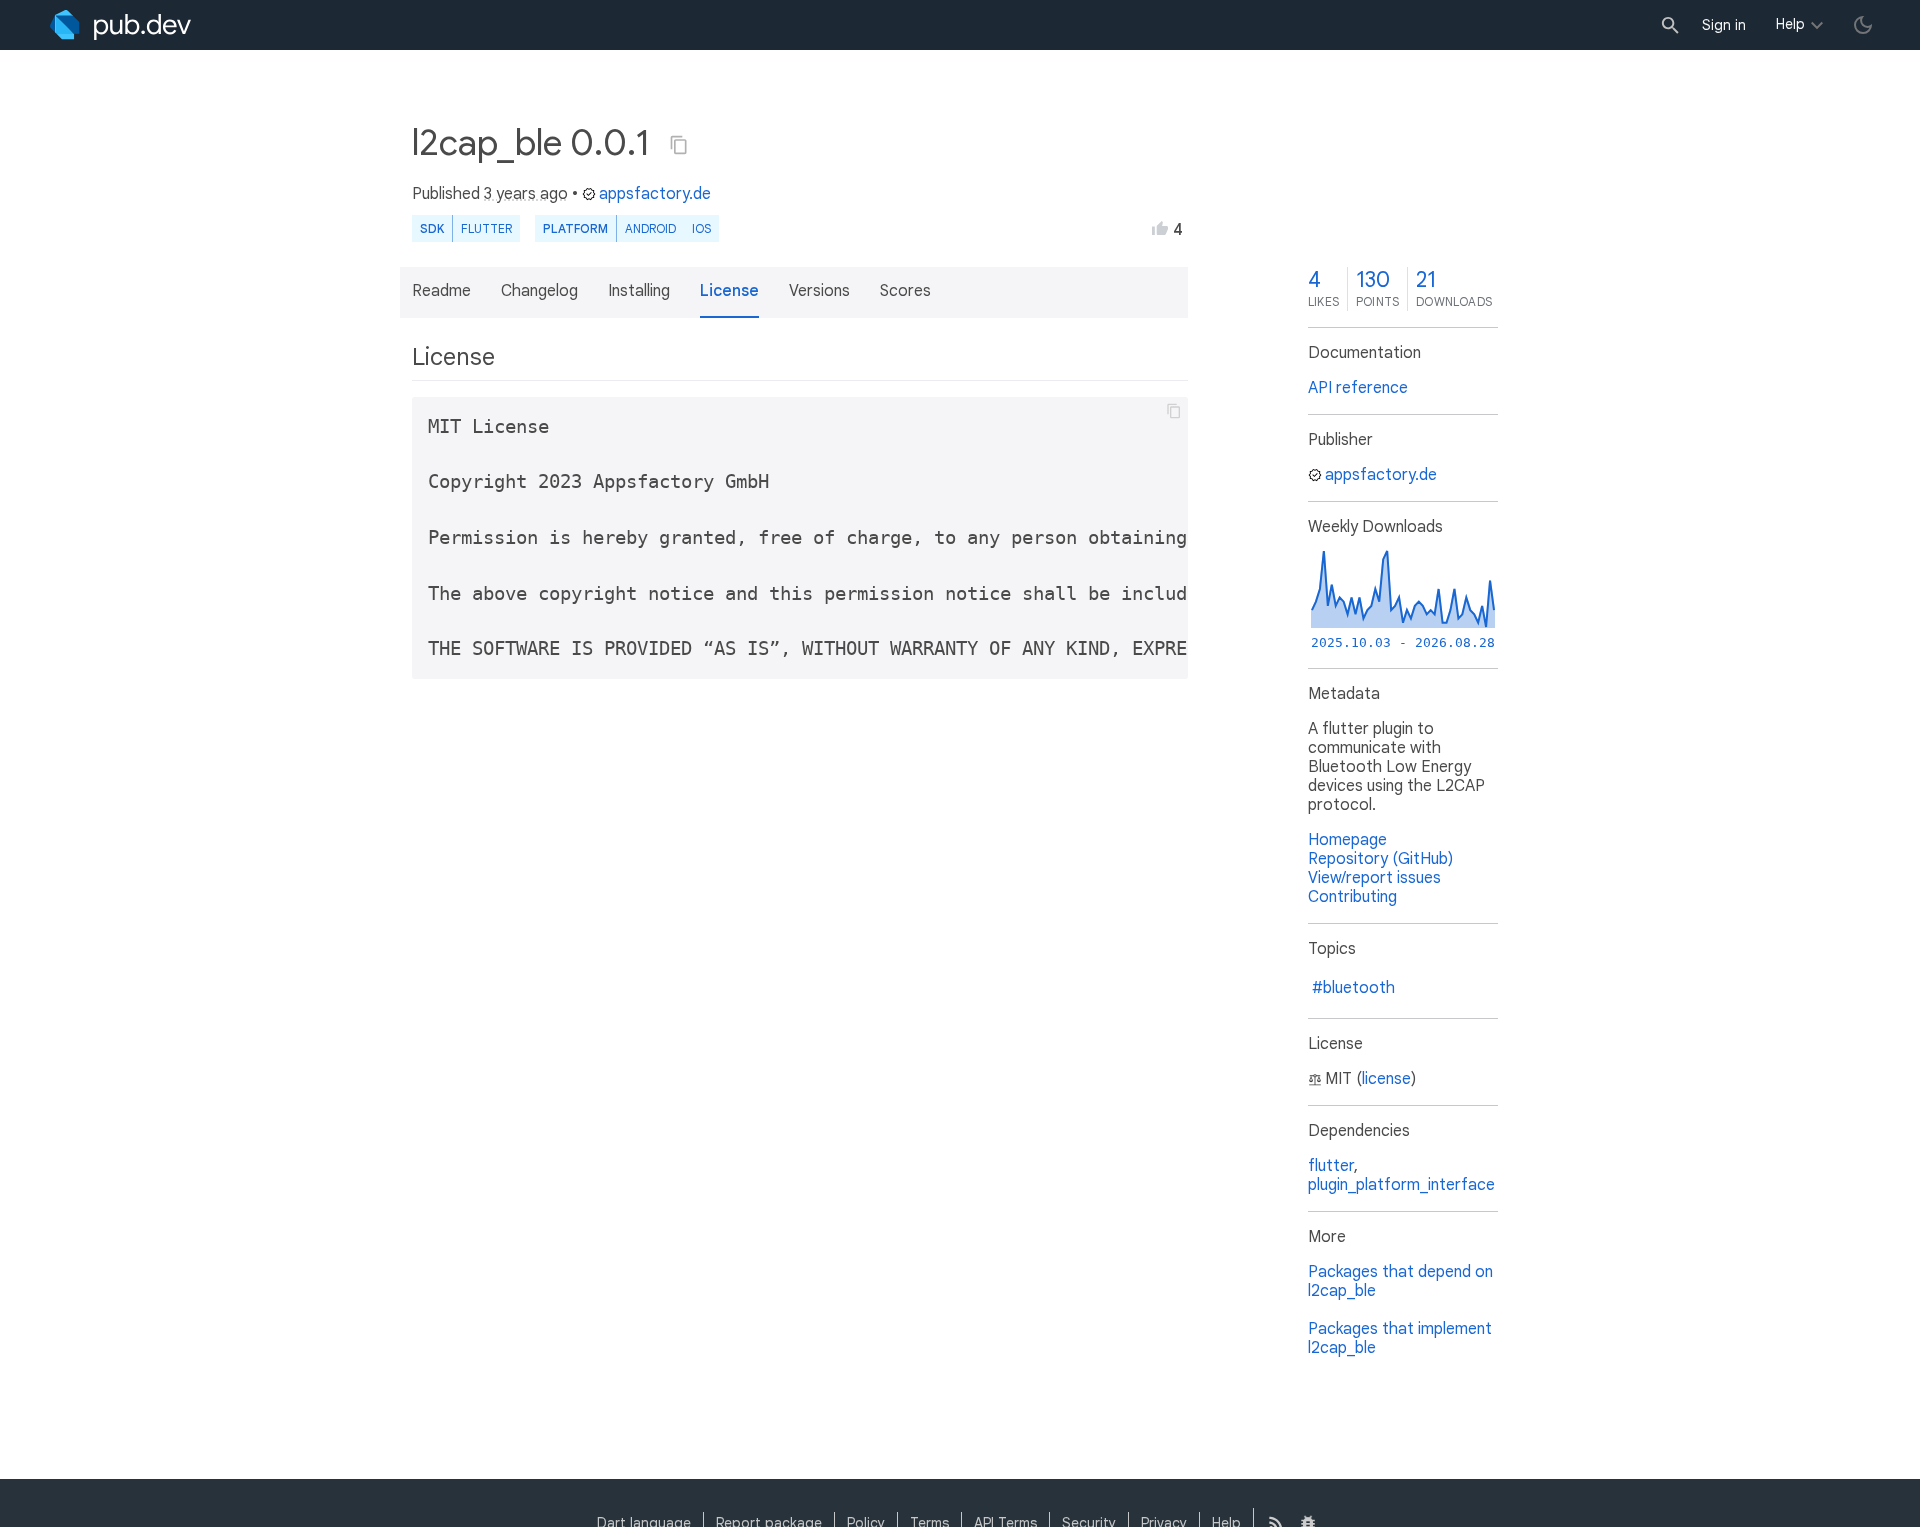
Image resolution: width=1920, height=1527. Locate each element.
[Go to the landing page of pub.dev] (120, 25)
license (1386, 1079)
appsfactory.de (655, 194)
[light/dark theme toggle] (1863, 25)
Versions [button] (819, 291)
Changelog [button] (539, 291)
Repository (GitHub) (1380, 859)
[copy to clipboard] (1174, 411)
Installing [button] (639, 291)
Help (1790, 24)
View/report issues (1374, 878)
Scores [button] (905, 291)
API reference (1358, 388)
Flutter (486, 228)
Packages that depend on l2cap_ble (1400, 1281)
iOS (701, 228)
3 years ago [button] (526, 194)
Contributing (1352, 897)
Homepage (1347, 840)
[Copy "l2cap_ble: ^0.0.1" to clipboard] (679, 145)
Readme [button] (441, 291)
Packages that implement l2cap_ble (1400, 1338)
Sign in (1724, 25)
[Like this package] (1160, 228)
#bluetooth (1353, 988)
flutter (1331, 1166)
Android (650, 228)
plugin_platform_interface (1401, 1185)
